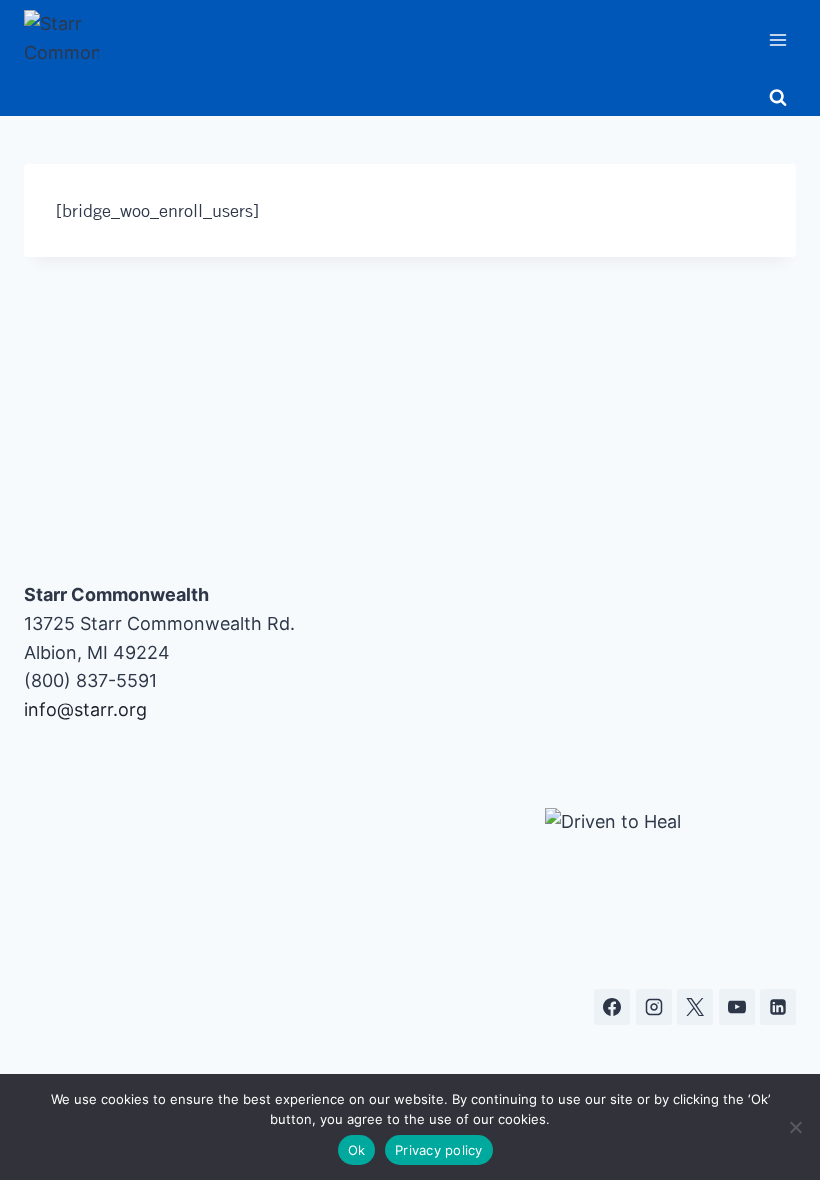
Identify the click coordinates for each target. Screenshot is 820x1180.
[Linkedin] (778, 1007)
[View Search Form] (778, 98)
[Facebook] (612, 1007)
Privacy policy (439, 1150)
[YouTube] (737, 1007)
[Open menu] (777, 39)
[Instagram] (654, 1007)
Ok (357, 1150)
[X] (695, 1007)
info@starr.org (85, 709)
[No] (795, 1127)
